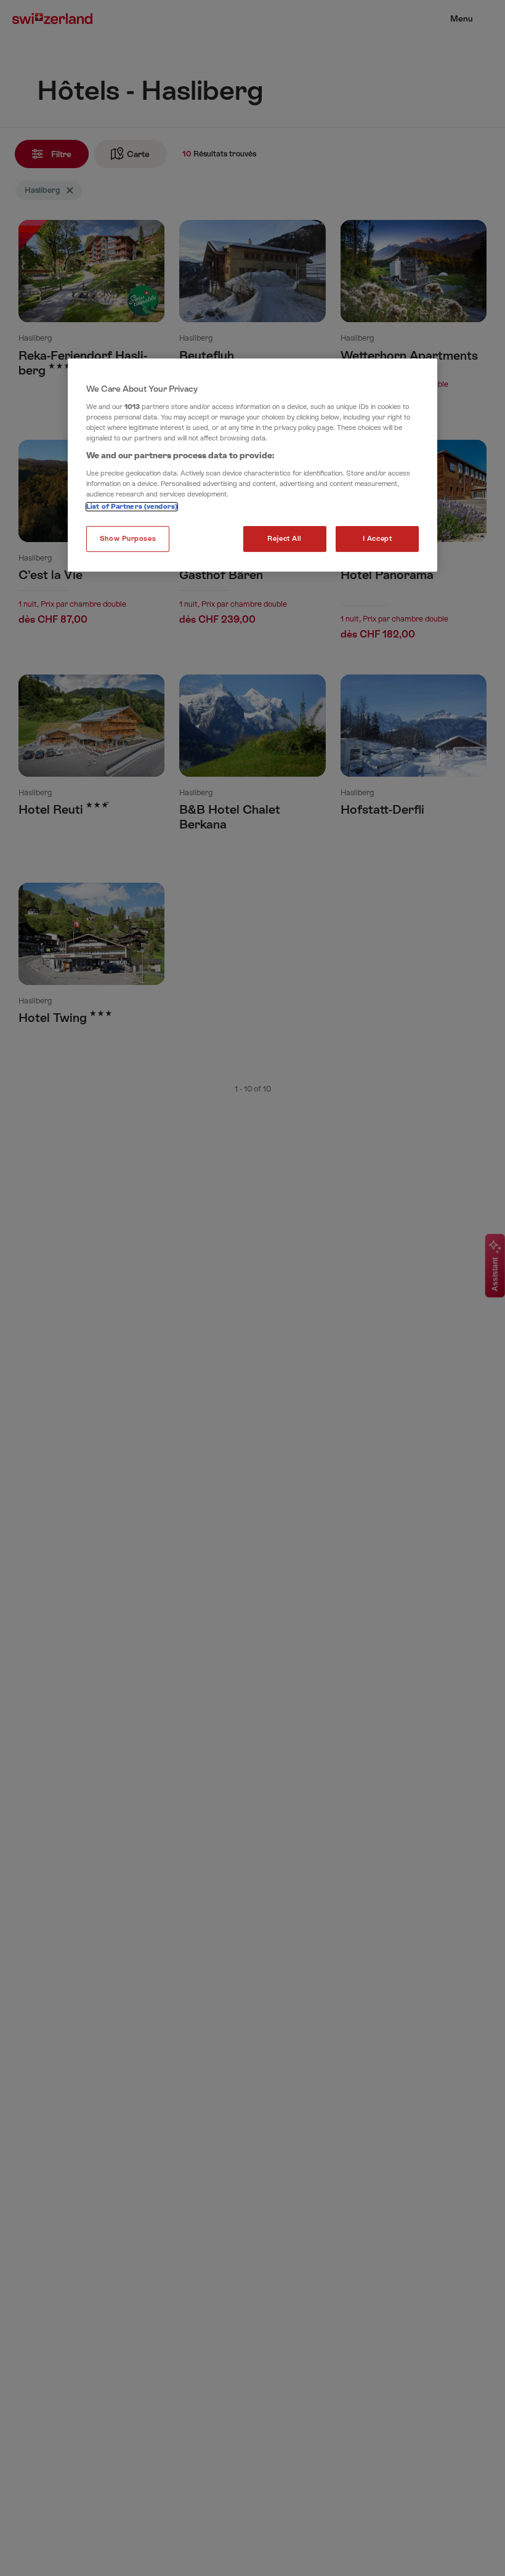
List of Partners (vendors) (132, 507)
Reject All (285, 539)
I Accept (378, 539)
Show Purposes (128, 539)
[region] (252, 465)
